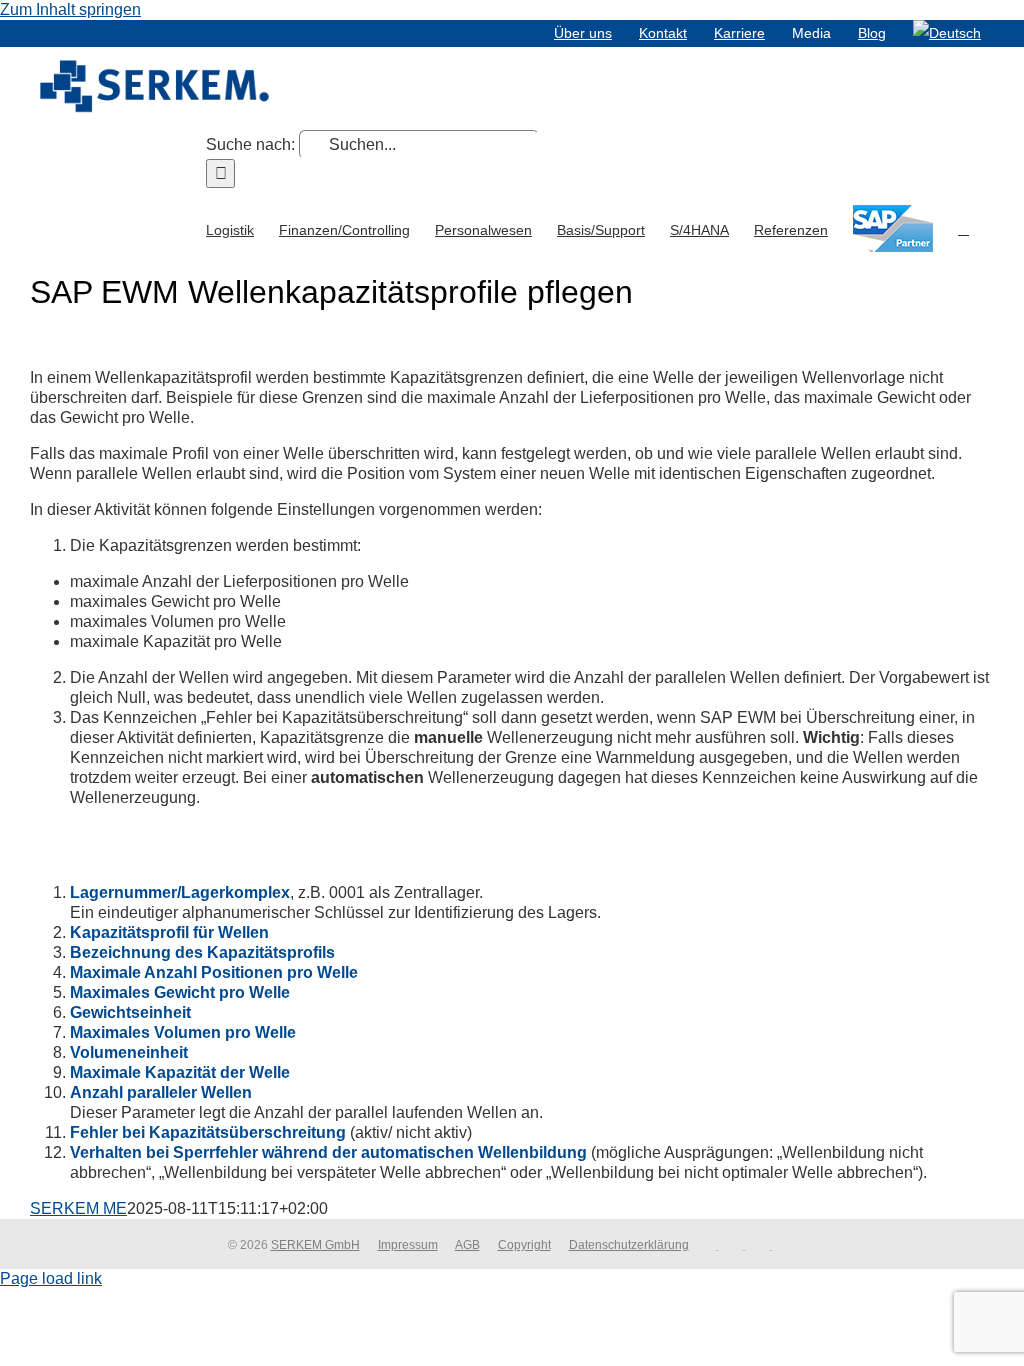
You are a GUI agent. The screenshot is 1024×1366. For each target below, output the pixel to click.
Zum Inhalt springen (70, 9)
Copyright (524, 1245)
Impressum (408, 1245)
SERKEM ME (78, 1208)
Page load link (51, 1278)
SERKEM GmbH (315, 1245)
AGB (467, 1245)
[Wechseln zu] (947, 33)
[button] (963, 228)
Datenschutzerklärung (629, 1245)
